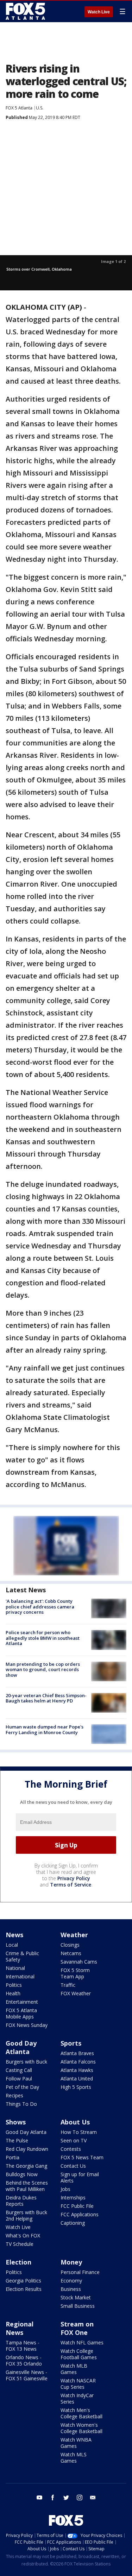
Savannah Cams (79, 1962)
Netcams (71, 1953)
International (20, 1976)
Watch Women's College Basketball (81, 2428)
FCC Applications (80, 2214)
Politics (14, 1985)
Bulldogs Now (22, 2174)
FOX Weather (76, 1993)
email (93, 2498)
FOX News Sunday (27, 2025)
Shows (16, 2122)
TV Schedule (20, 2244)
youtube (39, 2498)
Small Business (78, 2306)
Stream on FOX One (77, 2328)
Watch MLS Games (74, 2458)
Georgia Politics (23, 2281)
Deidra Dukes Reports (21, 2201)
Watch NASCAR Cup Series (78, 2384)
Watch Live (99, 12)
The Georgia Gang (26, 2166)
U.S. (40, 108)
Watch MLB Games (74, 2369)
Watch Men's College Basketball (81, 2413)
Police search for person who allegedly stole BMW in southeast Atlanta (43, 1638)
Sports (71, 2043)
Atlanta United (77, 2079)
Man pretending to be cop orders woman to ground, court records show (43, 1670)
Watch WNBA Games (76, 2443)
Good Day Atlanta (21, 2047)
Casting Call (19, 2070)
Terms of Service (71, 1885)
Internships (73, 2197)
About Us (75, 2122)
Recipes (14, 2095)
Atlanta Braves (77, 2053)
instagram (80, 2498)
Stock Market (76, 2297)
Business (71, 2289)
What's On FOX (23, 2235)
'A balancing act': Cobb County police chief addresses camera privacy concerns (40, 1607)
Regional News (20, 2328)
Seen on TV (74, 2140)
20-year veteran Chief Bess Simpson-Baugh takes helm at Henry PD (46, 1698)
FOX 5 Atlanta (19, 108)
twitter (66, 2498)
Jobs (65, 2189)
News (14, 1935)
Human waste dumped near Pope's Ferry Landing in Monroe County (45, 1730)
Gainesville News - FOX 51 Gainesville (27, 2375)
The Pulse (17, 2140)
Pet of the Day (22, 2087)
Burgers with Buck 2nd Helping (26, 2215)
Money (71, 2262)
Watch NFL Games (82, 2342)
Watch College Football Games (79, 2354)
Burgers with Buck (26, 2062)
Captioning (73, 2223)
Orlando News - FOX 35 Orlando (24, 2360)
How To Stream (79, 2132)
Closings (70, 1945)
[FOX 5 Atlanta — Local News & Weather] (26, 11)
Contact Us (73, 2166)
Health (13, 1993)
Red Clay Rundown (27, 2149)
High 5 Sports (76, 2087)
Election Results (24, 2289)
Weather (74, 1935)
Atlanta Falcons (78, 2062)
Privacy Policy (74, 1878)
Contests (71, 2149)
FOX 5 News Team (82, 2157)
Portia (12, 2157)
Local (12, 1945)
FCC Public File (77, 2206)
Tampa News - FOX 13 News (23, 2346)
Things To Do (21, 2104)
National (15, 1968)
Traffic (68, 1985)
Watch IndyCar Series (77, 2398)
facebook (53, 2498)
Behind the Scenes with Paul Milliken (27, 2186)
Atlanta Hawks (77, 2070)
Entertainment (22, 2002)
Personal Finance (80, 2272)
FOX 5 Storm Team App (75, 1973)
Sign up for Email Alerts (80, 2177)
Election (18, 2262)
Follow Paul (19, 2079)
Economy (71, 2281)
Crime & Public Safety (22, 1956)
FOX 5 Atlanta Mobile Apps (21, 2013)
